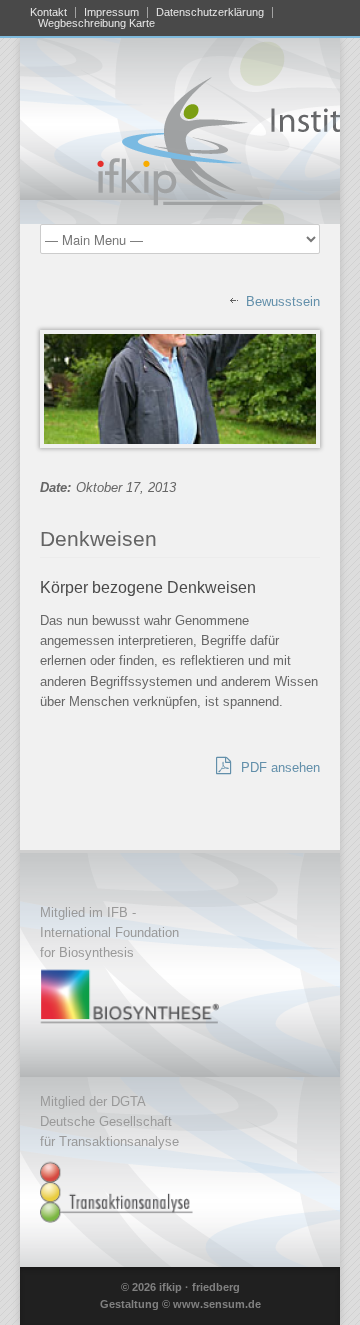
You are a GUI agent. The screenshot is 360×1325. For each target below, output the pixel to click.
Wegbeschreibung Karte (96, 23)
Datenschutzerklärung (210, 12)
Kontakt (48, 12)
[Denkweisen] (180, 389)
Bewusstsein (283, 301)
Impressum (111, 12)
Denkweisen (98, 538)
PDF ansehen (278, 767)
